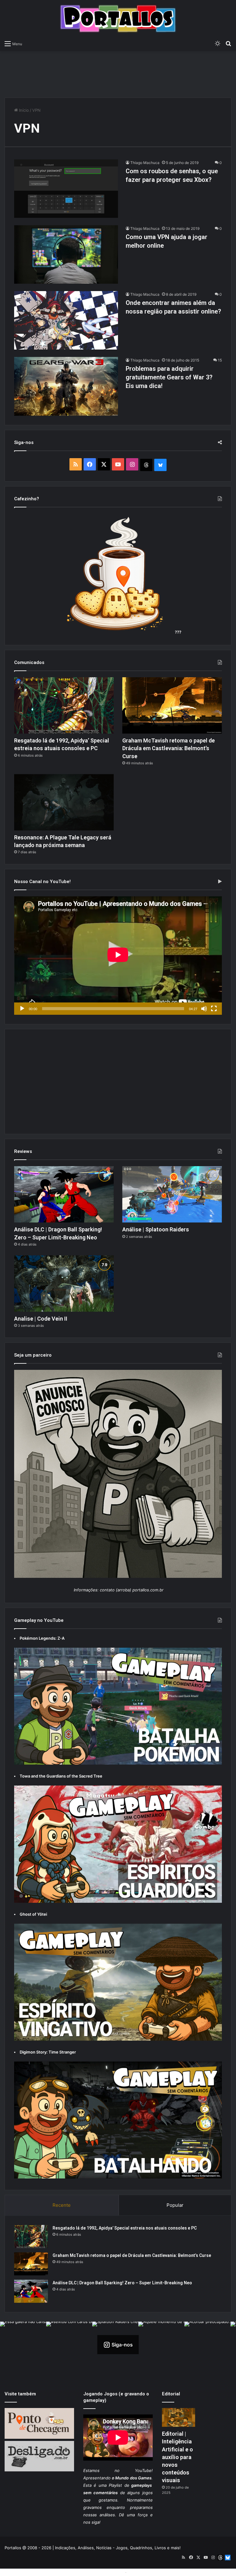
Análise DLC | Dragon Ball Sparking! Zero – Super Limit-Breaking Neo (122, 2283)
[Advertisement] (118, 71)
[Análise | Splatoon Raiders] (172, 1194)
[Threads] (146, 465)
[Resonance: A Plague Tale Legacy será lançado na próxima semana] (64, 802)
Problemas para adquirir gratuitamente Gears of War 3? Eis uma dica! (169, 377)
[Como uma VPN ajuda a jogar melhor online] (66, 254)
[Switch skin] (218, 43)
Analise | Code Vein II (41, 1319)
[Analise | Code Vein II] (64, 1284)
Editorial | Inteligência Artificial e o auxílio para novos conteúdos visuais (177, 2457)
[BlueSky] (160, 465)
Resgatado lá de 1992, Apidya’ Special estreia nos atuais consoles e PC (125, 2228)
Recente (62, 2205)
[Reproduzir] (22, 1009)
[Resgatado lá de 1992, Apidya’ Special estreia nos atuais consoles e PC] (64, 705)
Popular (175, 2205)
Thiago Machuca (145, 163)
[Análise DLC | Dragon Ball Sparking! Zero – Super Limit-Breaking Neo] (64, 1194)
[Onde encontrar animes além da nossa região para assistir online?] (66, 320)
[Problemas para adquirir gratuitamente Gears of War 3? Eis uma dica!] (66, 386)
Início (23, 110)
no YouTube (133, 2470)
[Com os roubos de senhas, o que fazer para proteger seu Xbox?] (66, 189)
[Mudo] (204, 1009)
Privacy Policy (141, 2572)
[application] (118, 956)
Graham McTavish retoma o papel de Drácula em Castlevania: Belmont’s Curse (169, 748)
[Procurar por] (228, 43)
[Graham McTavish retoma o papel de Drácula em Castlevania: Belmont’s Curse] (172, 705)
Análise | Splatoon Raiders (156, 1229)
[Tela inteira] (214, 1009)
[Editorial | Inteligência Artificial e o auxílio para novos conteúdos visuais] (179, 2417)
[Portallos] (118, 19)
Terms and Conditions (103, 2572)
